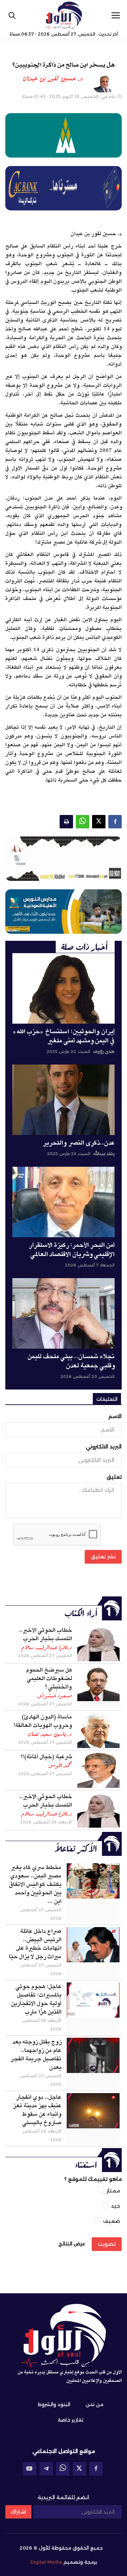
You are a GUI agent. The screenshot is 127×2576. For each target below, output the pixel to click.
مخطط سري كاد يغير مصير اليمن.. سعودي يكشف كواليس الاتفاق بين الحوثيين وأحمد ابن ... (35, 1884)
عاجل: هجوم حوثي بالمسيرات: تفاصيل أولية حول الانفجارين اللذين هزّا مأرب (36, 1999)
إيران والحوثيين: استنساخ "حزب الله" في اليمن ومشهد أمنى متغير (64, 1036)
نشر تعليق (103, 1557)
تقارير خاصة (71, 2420)
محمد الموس (60, 1765)
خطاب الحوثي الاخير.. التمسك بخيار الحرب (46, 1801)
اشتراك (18, 2512)
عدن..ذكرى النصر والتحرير (79, 1143)
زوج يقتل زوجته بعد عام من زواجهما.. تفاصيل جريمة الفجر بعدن (36, 2055)
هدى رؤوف (104, 1051)
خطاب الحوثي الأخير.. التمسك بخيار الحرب (46, 1634)
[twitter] (79, 2469)
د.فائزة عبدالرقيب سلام (47, 1647)
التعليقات (107, 1399)
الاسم (115, 1416)
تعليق (114, 1477)
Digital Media (46, 2562)
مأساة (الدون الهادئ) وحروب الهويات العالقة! (43, 1721)
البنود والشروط (54, 2404)
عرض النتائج (72, 2244)
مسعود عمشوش (55, 1695)
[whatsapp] (63, 2469)
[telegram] (46, 2469)
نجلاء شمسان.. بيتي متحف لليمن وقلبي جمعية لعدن (71, 1361)
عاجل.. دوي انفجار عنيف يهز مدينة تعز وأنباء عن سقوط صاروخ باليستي (37, 2110)
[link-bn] (64, 859)
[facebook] (96, 2469)
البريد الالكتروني (104, 1447)
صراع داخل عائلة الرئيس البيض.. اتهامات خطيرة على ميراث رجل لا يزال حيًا (35, 1944)
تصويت (107, 2244)
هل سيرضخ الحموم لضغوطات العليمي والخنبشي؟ (49, 1679)
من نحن (95, 2404)
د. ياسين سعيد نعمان (50, 1734)
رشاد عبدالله (104, 1154)
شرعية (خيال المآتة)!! (46, 1757)
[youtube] (30, 2469)
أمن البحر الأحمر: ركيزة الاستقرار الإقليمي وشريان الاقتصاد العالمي (72, 1250)
